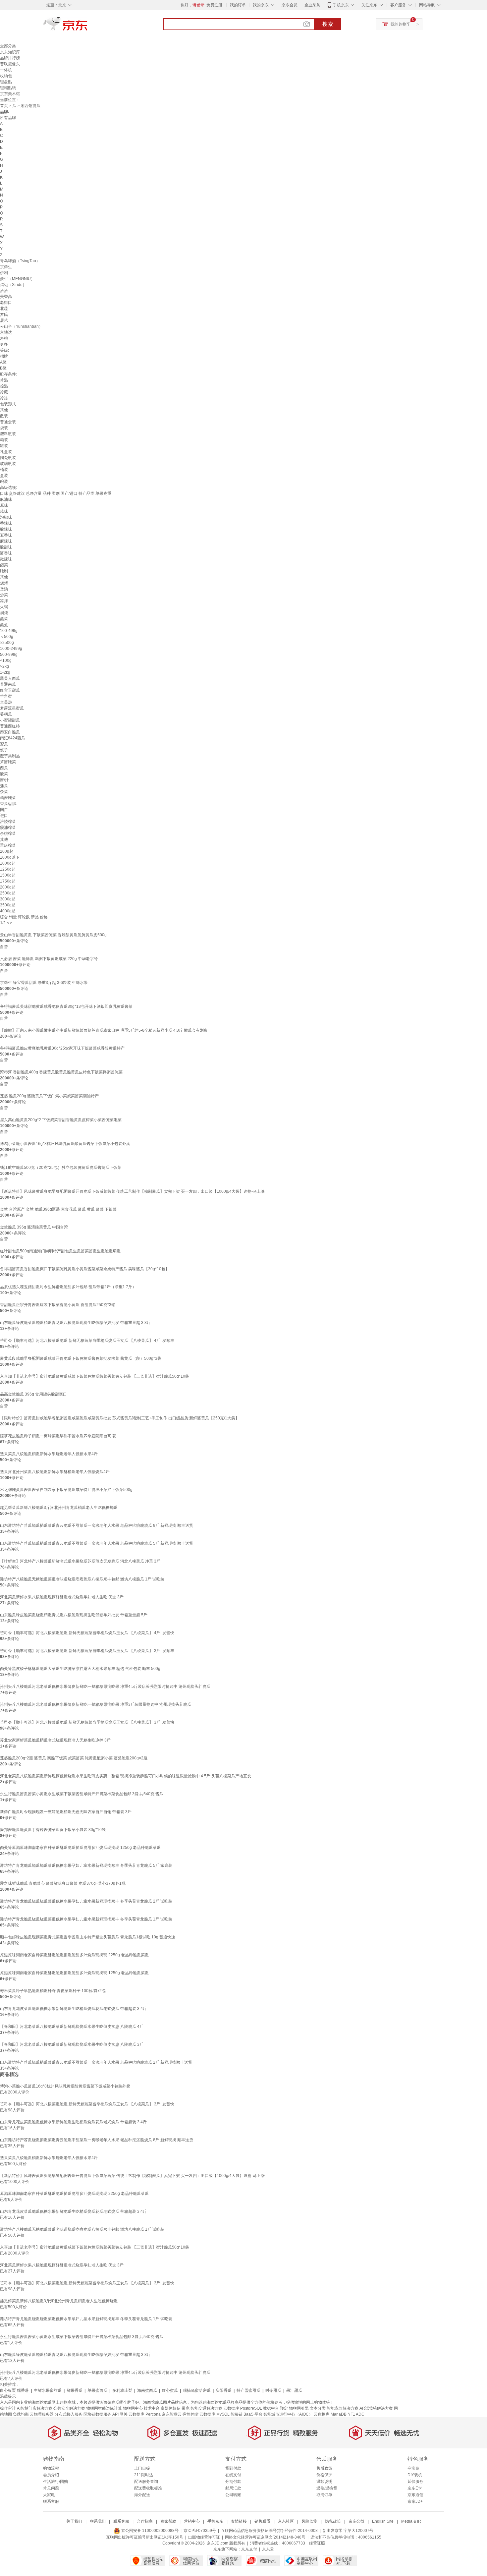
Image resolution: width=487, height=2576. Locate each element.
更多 (4, 344)
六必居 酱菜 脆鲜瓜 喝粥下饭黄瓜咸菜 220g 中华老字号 (49, 959)
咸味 (4, 511)
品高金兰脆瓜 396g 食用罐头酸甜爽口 (33, 1394)
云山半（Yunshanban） (21, 326)
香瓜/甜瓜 (8, 804)
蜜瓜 (4, 744)
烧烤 (4, 583)
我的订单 (238, 5)
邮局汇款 (233, 2488)
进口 (4, 816)
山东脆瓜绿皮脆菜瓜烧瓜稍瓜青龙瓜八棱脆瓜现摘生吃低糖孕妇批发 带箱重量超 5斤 (74, 1615)
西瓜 (4, 768)
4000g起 (8, 911)
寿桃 (4, 338)
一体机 (6, 70)
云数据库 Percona (145, 2414)
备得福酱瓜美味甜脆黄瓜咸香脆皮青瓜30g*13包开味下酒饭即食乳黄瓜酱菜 (66, 1006)
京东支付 (249, 2549)
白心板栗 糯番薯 (14, 2390)
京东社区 (286, 2521)
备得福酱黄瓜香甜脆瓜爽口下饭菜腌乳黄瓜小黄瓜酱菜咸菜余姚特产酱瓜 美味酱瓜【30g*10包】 (85, 1269)
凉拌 (4, 601)
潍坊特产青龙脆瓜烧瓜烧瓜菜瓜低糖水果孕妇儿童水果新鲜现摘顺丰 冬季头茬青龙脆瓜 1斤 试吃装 (86, 1919)
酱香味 (6, 553)
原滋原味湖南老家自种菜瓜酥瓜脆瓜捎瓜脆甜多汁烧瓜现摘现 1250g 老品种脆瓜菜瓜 (74, 1973)
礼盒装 (6, 452)
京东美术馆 (10, 94)
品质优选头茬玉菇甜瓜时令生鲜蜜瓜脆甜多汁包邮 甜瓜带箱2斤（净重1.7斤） (68, 1287)
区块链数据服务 (97, 2414)
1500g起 (8, 875)
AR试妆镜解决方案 (376, 2408)
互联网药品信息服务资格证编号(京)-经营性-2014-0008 (269, 2531)
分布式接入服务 (69, 2414)
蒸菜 (4, 619)
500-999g (9, 655)
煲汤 (4, 589)
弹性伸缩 (190, 2414)
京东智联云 (172, 2414)
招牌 (4, 356)
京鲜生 (6, 267)
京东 (88, 27)
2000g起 (8, 887)
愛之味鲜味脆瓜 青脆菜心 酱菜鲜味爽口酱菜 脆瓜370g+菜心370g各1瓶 (63, 1883)
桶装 (4, 470)
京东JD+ (415, 2501)
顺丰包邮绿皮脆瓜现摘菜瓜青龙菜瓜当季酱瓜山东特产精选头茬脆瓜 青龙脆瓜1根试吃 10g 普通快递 (88, 1937)
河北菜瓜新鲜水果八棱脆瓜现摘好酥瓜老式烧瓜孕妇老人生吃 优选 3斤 (62, 1597)
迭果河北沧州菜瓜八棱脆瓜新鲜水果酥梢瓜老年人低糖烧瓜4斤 (55, 1472)
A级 (3, 362)
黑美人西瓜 (10, 678)
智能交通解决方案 (206, 2408)
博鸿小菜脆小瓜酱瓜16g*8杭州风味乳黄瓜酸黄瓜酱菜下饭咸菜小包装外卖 (65, 1144)
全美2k (6, 702)
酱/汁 (4, 780)
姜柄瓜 (6, 714)
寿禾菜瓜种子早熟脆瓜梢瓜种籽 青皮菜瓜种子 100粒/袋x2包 (53, 1991)
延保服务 (415, 2482)
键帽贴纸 (8, 88)
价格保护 (324, 2475)
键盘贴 (6, 82)
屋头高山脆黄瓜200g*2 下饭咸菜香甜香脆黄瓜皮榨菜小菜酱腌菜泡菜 (61, 1120)
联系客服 (51, 2501)
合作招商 (145, 2521)
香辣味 (6, 523)
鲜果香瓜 (75, 2390)
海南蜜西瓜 (147, 2390)
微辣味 (6, 559)
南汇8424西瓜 (13, 738)
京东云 (268, 2549)
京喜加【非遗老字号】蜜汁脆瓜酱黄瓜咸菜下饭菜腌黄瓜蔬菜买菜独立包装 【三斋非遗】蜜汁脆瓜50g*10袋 (95, 1376)
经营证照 (317, 2543)
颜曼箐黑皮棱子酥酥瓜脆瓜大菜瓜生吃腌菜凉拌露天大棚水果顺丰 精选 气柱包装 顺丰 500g (80, 1669)
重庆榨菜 (8, 845)
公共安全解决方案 (69, 2408)
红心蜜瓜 (170, 2390)
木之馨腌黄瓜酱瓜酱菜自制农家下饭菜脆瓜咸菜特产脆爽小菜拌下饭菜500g (66, 1490)
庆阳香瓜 (224, 2390)
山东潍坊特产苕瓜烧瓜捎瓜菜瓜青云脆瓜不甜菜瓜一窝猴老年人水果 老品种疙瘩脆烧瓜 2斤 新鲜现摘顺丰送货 (96, 2062)
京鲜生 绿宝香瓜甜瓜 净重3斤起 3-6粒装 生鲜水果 (44, 983)
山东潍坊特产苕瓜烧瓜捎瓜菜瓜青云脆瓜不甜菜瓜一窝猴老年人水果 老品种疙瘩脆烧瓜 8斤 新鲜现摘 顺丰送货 (97, 1525)
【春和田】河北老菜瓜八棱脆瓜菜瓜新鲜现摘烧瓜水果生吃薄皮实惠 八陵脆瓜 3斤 (72, 2044)
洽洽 (4, 291)
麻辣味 (6, 541)
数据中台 (271, 2408)
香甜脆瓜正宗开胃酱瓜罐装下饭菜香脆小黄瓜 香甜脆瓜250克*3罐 (58, 1305)
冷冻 (4, 398)
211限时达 (144, 2475)
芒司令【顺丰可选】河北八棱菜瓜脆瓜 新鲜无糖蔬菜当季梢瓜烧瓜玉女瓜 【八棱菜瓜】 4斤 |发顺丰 (87, 1341)
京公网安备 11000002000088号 (149, 2531)
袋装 (4, 428)
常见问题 (51, 2488)
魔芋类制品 (10, 756)
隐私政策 (333, 2521)
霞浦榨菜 (8, 828)
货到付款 (233, 2468)
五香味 (6, 535)
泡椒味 (6, 517)
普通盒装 (8, 422)
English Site (383, 2521)
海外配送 (142, 2495)
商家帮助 (168, 2521)
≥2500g (7, 643)
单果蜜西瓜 (97, 2390)
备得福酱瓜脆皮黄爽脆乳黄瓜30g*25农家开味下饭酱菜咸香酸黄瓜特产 (62, 1048)
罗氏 (4, 315)
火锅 (4, 607)
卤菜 (4, 565)
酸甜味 (6, 547)
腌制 (4, 571)
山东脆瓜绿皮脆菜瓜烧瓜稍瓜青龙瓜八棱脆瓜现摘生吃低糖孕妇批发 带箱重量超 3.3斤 (75, 1323)
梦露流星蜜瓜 (12, 708)
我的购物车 (401, 24)
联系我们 (98, 2521)
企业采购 (312, 5)
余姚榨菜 (8, 833)
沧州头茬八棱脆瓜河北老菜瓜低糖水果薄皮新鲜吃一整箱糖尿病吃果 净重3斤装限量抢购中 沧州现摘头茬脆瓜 (96, 1704)
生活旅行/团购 (55, 2482)
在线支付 (233, 2475)
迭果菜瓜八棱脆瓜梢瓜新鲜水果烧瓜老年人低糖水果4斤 (49, 1454)
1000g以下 (10, 857)
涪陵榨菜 (8, 822)
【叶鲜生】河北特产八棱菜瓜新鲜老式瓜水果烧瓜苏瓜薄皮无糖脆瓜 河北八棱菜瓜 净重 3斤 (80, 1561)
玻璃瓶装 (8, 464)
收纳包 (6, 76)
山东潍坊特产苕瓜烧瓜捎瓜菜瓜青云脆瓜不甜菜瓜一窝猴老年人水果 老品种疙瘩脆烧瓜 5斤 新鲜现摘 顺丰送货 (97, 1543)
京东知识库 (10, 52)
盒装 (4, 476)
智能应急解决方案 (343, 2408)
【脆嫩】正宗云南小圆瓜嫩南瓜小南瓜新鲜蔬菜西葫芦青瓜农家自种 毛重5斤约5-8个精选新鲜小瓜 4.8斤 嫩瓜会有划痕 (104, 1030)
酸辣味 (6, 529)
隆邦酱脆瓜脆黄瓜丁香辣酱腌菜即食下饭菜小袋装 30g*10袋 (53, 1830)
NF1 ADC (356, 2414)
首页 (4, 106)
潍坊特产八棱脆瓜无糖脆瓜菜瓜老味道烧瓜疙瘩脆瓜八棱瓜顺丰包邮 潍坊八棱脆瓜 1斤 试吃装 (82, 1579)
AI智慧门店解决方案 (35, 2408)
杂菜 (4, 792)
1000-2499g (11, 649)
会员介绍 (51, 2475)
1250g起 (8, 869)
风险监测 (309, 2521)
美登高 (6, 297)
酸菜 (4, 774)
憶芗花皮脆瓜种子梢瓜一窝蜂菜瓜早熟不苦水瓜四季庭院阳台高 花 (58, 1436)
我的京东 (261, 5)
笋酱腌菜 (8, 762)
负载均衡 (21, 2414)
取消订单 (324, 2495)
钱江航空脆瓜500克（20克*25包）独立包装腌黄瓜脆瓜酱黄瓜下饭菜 (61, 1168)
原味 (4, 505)
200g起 (7, 851)
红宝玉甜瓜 (10, 690)
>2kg (4, 666)
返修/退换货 (327, 2488)
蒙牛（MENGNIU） (17, 279)
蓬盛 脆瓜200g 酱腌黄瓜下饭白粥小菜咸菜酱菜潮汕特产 (49, 1096)
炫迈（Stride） (13, 285)
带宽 (186, 2408)
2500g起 (8, 893)
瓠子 (4, 750)
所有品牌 (8, 118)
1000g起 (8, 863)
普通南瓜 (8, 684)
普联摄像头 (10, 64)
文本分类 (318, 2408)
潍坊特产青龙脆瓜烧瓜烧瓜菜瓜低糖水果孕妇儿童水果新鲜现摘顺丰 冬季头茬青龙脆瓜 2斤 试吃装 (86, 1901)
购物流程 (51, 2468)
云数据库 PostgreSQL (243, 2408)
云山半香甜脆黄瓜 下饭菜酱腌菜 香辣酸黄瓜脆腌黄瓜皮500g (53, 935)
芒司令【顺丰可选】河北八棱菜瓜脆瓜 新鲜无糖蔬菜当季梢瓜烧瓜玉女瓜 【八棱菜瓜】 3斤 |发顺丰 (87, 1651)
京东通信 (415, 2495)
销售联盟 (262, 2521)
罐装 (4, 446)
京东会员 (290, 5)
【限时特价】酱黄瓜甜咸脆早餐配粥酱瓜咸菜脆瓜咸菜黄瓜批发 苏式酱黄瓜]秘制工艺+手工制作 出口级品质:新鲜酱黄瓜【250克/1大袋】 (120, 1418)
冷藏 (4, 392)
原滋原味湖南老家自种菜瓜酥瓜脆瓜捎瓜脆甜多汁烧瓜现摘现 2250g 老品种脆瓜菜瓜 (74, 1955)
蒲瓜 (4, 786)
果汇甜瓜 (294, 2390)
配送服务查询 (146, 2482)
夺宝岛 (413, 2468)
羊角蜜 (6, 696)
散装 (4, 416)
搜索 (328, 24)
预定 (284, 2408)
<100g (6, 660)
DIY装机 (415, 2475)
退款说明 (324, 2482)
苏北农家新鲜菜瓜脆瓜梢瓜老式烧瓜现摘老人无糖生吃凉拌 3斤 (55, 1740)
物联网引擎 (299, 2408)
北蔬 (4, 309)
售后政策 (324, 2468)
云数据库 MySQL (215, 2414)
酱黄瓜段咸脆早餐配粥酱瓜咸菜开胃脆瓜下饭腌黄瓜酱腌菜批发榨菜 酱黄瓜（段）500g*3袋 (81, 1358)
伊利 (4, 273)
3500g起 (8, 905)
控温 (4, 386)
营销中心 (192, 2521)
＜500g (7, 637)
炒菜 (4, 595)
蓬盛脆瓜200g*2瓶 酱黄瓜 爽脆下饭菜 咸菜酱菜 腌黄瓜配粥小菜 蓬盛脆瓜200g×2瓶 (74, 1758)
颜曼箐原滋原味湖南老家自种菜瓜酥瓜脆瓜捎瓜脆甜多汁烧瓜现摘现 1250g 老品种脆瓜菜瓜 (80, 1848)
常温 (4, 380)
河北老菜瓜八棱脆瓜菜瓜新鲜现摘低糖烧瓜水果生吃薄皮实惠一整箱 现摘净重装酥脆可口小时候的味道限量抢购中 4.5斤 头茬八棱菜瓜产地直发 (126, 1776)
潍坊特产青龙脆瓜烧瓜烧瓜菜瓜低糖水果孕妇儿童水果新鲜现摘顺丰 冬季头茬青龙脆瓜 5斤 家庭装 (86, 1865)
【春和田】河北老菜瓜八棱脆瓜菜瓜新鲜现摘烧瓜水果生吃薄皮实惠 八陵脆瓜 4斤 (72, 2027)
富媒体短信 (171, 2408)
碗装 (4, 482)
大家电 (49, 2495)
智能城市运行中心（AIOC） (288, 2414)
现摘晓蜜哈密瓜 (197, 2390)
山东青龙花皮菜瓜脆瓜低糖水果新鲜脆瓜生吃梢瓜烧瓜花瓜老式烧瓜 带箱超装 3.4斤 (73, 2009)
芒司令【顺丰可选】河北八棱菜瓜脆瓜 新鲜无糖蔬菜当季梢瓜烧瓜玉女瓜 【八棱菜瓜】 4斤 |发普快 (87, 1633)
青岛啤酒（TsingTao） (20, 261)
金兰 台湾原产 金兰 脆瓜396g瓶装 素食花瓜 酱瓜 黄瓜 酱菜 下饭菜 (58, 1209)
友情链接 (239, 2521)
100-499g (9, 631)
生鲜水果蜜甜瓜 (48, 2390)
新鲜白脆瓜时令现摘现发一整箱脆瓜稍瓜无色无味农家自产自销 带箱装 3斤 (66, 1812)
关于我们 (74, 2521)
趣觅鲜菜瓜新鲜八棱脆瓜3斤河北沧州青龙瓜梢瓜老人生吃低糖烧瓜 (59, 1508)
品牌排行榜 (10, 58)
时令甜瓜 (273, 2390)
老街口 (6, 303)
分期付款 (233, 2482)
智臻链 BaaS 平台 (246, 2414)
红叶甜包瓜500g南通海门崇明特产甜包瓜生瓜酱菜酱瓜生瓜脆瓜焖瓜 (60, 1251)
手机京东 (341, 5)
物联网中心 (133, 2408)
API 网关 (120, 2414)
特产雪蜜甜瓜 (248, 2390)
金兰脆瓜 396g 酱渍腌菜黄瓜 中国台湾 (34, 1227)
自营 (4, 947)
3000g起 (8, 899)
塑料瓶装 (8, 434)
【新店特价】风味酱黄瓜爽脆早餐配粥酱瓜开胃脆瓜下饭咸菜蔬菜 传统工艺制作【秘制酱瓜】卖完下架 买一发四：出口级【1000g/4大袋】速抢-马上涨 (132, 1191)
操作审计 (8, 2408)
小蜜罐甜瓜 (10, 720)
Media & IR (411, 2521)
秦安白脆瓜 (10, 732)
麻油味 (6, 499)
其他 (4, 410)
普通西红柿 (10, 726)
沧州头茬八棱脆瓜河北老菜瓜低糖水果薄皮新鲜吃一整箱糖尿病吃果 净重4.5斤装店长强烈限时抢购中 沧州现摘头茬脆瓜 (105, 1687)
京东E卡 (415, 2488)
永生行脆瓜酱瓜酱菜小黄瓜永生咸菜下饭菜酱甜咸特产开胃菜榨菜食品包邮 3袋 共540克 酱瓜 (82, 1794)
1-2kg (5, 672)
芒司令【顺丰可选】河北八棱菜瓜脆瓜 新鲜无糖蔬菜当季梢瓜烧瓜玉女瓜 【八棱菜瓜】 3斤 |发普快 (87, 1722)
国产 (4, 810)
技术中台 (152, 2408)
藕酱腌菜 (8, 798)
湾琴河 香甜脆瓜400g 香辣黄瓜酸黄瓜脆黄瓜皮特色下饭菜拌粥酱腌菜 (61, 1072)
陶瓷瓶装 (8, 458)
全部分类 (8, 46)
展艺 (4, 320)
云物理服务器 (42, 2414)
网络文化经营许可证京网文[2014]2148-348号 (265, 2537)
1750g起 (8, 881)
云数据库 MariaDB (330, 2414)
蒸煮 (4, 625)
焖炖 (4, 613)
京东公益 (356, 2521)
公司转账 (233, 2495)
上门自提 (142, 2468)
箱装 (4, 440)
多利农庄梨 (122, 2390)
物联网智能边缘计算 (104, 2408)
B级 (3, 368)
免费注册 (214, 5)
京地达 (6, 332)
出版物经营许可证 (204, 2537)
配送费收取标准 (148, 2488)
